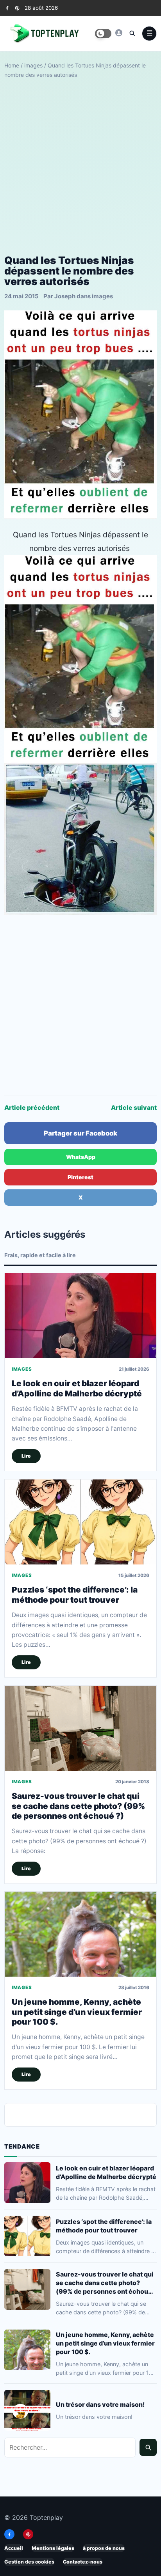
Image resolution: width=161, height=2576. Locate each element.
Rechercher (148, 2447)
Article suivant (134, 1107)
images (33, 65)
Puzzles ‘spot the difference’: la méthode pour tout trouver (75, 1594)
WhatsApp (81, 1157)
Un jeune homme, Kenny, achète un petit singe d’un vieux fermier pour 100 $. (77, 2012)
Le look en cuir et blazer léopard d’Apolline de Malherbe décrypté (77, 1388)
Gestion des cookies (29, 2562)
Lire (26, 1456)
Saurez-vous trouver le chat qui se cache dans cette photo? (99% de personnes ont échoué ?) (79, 1806)
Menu (149, 34)
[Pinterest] (17, 8)
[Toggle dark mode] (103, 34)
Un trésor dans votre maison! (100, 2404)
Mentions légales (53, 2548)
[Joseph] (119, 33)
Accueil (14, 2548)
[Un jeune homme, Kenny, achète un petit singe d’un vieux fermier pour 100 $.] (80, 1934)
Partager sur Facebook (80, 1133)
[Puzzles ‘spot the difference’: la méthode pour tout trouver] (80, 1522)
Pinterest (80, 1177)
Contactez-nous (83, 2562)
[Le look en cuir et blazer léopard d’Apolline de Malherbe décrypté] (80, 1316)
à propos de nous (104, 2548)
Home (12, 65)
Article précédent (32, 1107)
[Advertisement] (80, 167)
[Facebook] (7, 8)
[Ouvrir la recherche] (132, 33)
